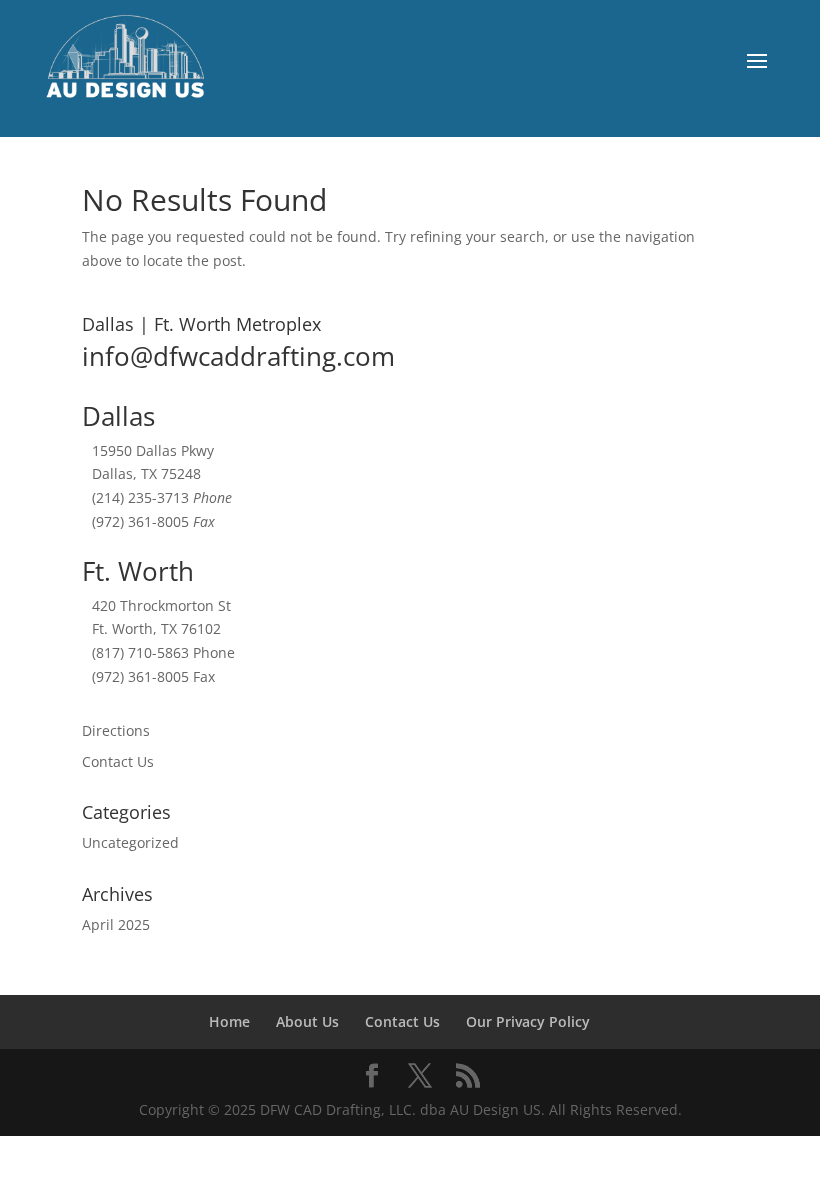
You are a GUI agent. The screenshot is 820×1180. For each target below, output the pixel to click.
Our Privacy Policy (528, 1021)
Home (229, 1021)
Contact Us (118, 761)
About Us (307, 1021)
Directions (116, 730)
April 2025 (116, 924)
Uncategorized (130, 842)
